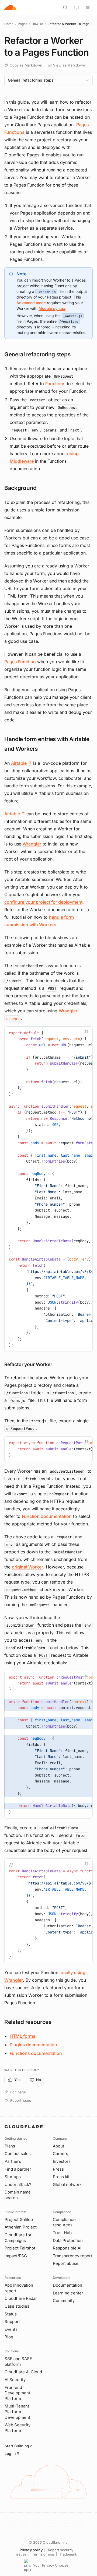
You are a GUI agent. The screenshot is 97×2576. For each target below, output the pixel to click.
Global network (67, 2184)
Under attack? (18, 2184)
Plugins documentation (33, 2045)
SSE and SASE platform (18, 2361)
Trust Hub (62, 2233)
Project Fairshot (20, 2248)
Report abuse (66, 2263)
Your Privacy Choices (51, 2565)
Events (11, 2329)
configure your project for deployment (43, 902)
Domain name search (18, 2195)
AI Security (15, 2380)
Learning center (68, 2293)
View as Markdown (69, 65)
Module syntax (52, 308)
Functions (55, 384)
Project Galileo (19, 2219)
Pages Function (20, 662)
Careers (60, 2154)
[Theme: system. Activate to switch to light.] (77, 8)
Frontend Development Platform (17, 2393)
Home (9, 24)
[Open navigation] (88, 8)
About (58, 2146)
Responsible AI (67, 2248)
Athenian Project (21, 2227)
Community (64, 2300)
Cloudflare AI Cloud (23, 2372)
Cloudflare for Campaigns (18, 2238)
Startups (13, 2177)
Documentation (67, 2285)
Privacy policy (31, 2550)
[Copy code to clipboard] (86, 1033)
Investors (62, 2161)
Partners (13, 2161)
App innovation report (19, 2288)
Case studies (17, 2306)
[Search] (65, 8)
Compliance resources (64, 2222)
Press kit (61, 2177)
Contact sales (18, 2154)
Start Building (17, 2446)
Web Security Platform (18, 2428)
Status (11, 2314)
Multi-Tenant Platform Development (17, 2412)
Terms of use (43, 2554)
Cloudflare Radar (21, 2298)
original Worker (27, 1567)
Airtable (21, 763)
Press (58, 2169)
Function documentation (47, 1516)
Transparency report (72, 2256)
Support (12, 2321)
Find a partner (18, 2169)
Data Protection (68, 2240)
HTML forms (22, 2036)
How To (37, 24)
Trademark (68, 2554)
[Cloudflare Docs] (10, 8)
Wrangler (32, 844)
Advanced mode (31, 303)
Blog (9, 2337)
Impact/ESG (16, 2256)
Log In (10, 2453)
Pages (22, 24)
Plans (10, 2146)
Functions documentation (36, 2053)
